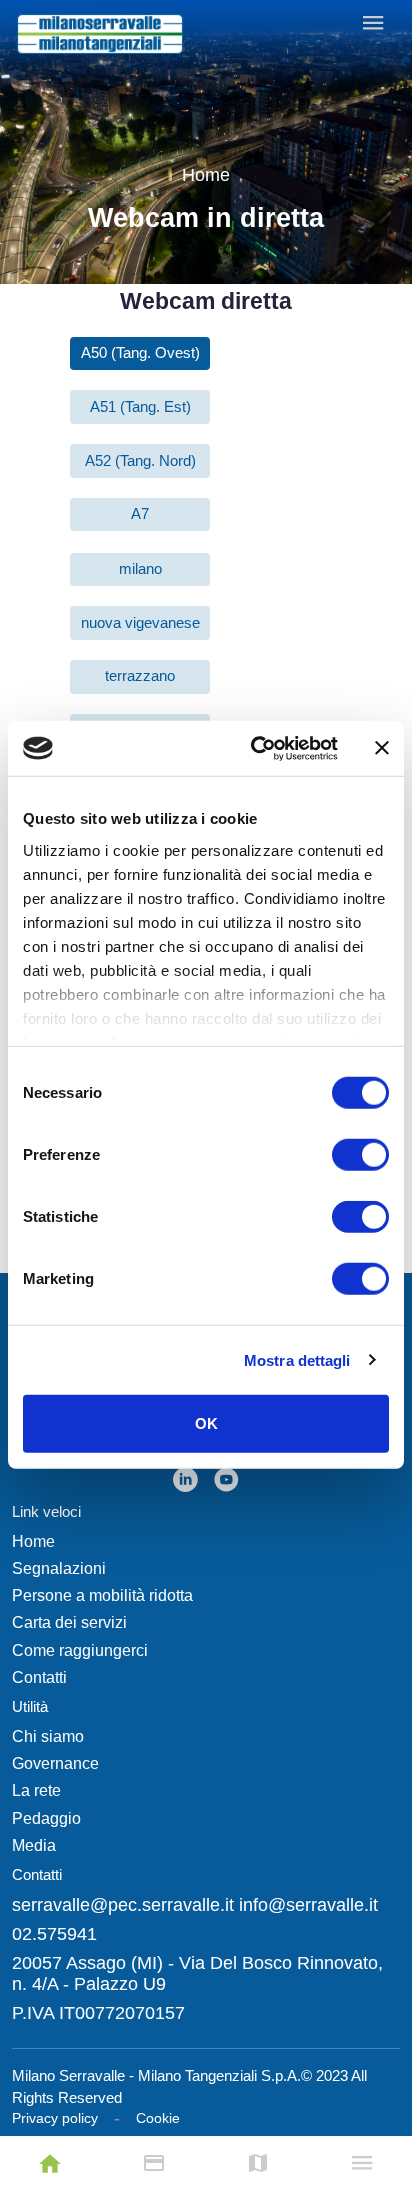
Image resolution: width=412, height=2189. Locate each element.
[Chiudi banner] (382, 748)
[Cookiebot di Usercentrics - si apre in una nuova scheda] (255, 748)
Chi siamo (48, 1736)
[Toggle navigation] (373, 21)
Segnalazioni (59, 1568)
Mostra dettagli (297, 1359)
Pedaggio (46, 1818)
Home (206, 175)
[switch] (360, 1155)
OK (206, 1423)
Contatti (39, 1677)
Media (34, 1845)
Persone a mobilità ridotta (102, 1595)
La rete (36, 1790)
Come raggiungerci (80, 1650)
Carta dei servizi (69, 1622)
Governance (55, 1763)
